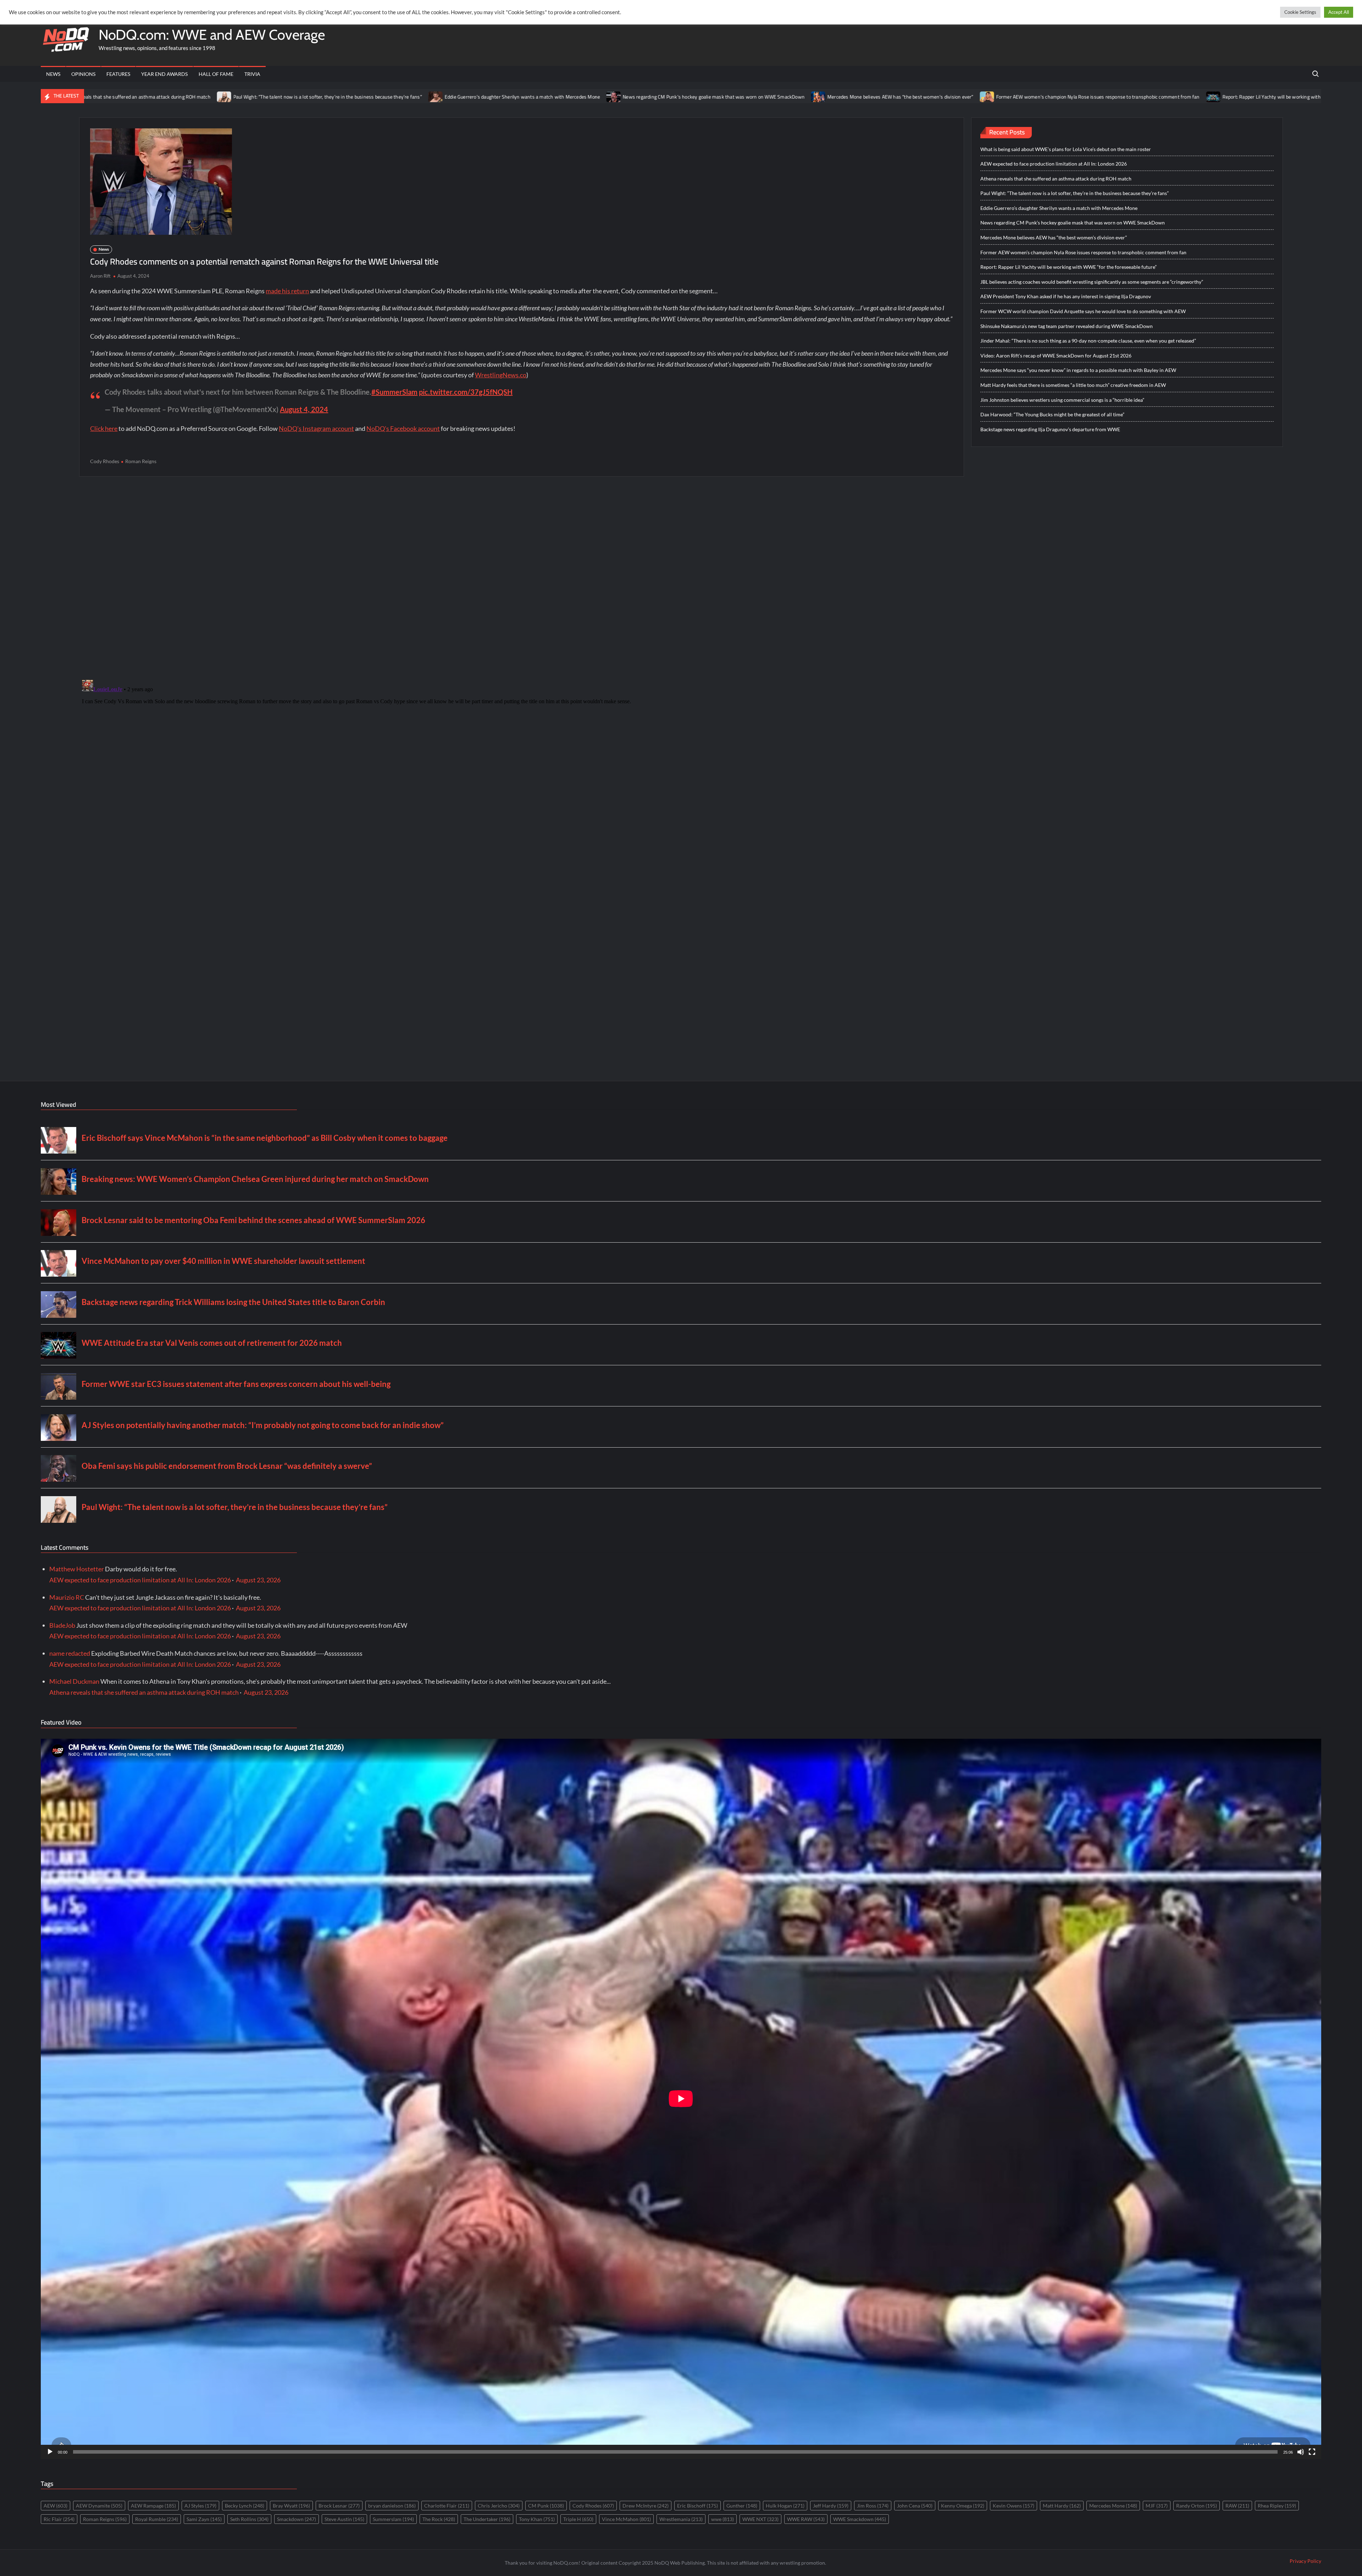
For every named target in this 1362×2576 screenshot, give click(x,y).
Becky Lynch (245, 2506)
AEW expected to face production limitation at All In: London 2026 (1054, 164)
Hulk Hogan (785, 2506)
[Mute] (1301, 2452)
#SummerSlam (394, 392)
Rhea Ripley (1277, 2506)
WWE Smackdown (860, 2519)
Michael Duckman (74, 1681)
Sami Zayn (204, 2519)
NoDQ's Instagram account (316, 428)
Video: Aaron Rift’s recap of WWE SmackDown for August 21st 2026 (1056, 356)
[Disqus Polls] (522, 578)
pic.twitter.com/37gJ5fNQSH (466, 392)
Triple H (578, 2519)
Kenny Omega (963, 2506)
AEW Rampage (153, 2506)
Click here (104, 428)
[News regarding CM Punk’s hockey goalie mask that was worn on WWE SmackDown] (312, 96)
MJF (1157, 2506)
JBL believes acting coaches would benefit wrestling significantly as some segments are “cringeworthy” (1225, 97)
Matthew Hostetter (77, 1569)
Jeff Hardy (831, 2506)
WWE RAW (806, 2519)
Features (118, 74)
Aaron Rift (100, 276)
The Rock (439, 2519)
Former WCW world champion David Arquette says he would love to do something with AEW (1083, 311)
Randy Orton (1197, 2506)
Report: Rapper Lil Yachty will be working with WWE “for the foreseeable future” (1006, 97)
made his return (287, 291)
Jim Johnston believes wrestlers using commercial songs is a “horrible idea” (1062, 400)
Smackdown (297, 2519)
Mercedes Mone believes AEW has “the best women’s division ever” (598, 97)
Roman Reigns (141, 461)
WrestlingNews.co (501, 375)
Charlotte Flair (447, 2506)
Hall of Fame (216, 74)
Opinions (83, 74)
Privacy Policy (1305, 2561)
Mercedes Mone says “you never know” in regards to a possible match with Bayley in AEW (1078, 370)
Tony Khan (537, 2519)
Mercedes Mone (1113, 2506)
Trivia (252, 74)
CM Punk (546, 2506)
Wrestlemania (681, 2519)
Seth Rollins (249, 2519)
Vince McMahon (626, 2519)
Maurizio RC (67, 1597)
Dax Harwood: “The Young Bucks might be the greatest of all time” (1052, 414)
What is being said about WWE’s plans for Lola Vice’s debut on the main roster (1066, 149)
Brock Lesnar (339, 2506)
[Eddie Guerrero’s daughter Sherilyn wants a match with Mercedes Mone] (134, 96)
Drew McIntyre (646, 2506)
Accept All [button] (1339, 12)
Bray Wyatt (291, 2506)
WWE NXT (760, 2519)
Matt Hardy (1062, 2506)
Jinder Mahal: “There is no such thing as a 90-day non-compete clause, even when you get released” (1088, 341)
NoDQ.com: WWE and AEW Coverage (212, 35)
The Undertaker (487, 2519)
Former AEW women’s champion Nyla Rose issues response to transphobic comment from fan (796, 97)
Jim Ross (873, 2506)
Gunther (742, 2506)
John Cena (915, 2506)
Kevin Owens (1014, 2506)
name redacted (70, 1653)
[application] (681, 2099)
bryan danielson (392, 2506)
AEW (56, 2506)
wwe (722, 2519)
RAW (1237, 2506)
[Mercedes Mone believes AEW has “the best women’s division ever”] (516, 96)
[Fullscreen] (1312, 2452)
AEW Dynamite (99, 2506)
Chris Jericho (499, 2506)
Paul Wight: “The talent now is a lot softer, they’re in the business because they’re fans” (1075, 193)
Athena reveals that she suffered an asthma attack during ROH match (1056, 179)
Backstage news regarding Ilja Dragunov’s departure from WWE (1050, 429)
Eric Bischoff (697, 2506)
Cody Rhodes (105, 461)
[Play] (50, 2452)
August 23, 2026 (258, 1580)
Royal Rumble (157, 2519)
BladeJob (62, 1625)
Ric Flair (59, 2519)
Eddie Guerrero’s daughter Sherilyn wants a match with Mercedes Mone (220, 97)
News (53, 74)
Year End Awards (164, 74)
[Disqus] (522, 766)
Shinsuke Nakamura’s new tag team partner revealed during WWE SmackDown (1067, 326)
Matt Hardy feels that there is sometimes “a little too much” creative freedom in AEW (1073, 385)
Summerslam (393, 2519)
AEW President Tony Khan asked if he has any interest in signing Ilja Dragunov (1066, 296)
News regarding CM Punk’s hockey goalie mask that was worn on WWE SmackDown (412, 97)
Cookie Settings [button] (1300, 12)
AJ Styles (200, 2506)
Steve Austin (344, 2519)
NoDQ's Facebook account (403, 428)
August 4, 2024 (304, 409)
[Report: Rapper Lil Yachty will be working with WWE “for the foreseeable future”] (911, 96)
